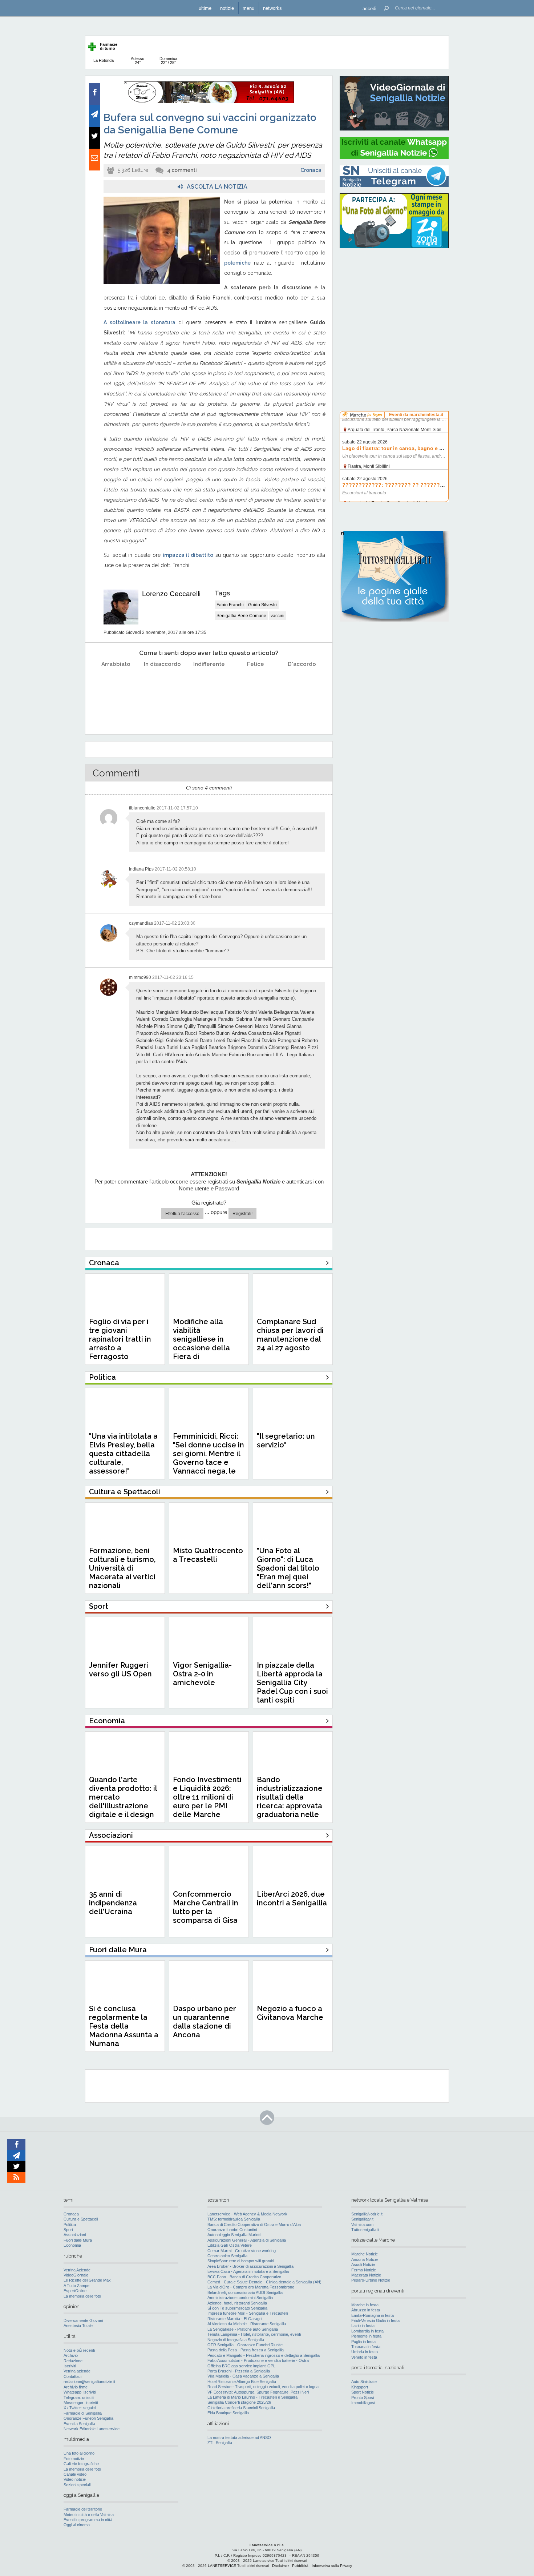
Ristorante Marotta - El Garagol (235, 2319)
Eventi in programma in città (88, 2520)
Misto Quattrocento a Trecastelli (208, 1555)
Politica (70, 2225)
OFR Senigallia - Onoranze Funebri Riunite (245, 2345)
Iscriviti (70, 2366)
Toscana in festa (366, 2347)
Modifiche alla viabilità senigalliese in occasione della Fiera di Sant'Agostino (201, 1343)
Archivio (71, 2355)
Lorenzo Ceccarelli (171, 594)
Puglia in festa (363, 2342)
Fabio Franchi (230, 605)
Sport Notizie (363, 2392)
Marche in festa (365, 2305)
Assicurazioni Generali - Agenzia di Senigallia (247, 2240)
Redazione (73, 2361)
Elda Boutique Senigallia (228, 2413)
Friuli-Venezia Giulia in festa (375, 2320)
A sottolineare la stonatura (139, 322)
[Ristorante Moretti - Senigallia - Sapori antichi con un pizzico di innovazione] (209, 102)
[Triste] (163, 682)
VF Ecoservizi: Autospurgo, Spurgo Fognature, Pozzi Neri (258, 2392)
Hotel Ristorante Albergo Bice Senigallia (242, 2382)
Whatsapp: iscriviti (80, 2392)
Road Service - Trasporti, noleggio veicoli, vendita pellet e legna (263, 2387)
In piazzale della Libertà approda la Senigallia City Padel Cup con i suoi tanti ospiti (292, 1683)
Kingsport (360, 2387)
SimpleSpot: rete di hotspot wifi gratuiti (240, 2261)
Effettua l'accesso (182, 1214)
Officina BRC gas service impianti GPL (241, 2366)
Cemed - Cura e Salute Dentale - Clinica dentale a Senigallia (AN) (264, 2282)
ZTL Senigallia (220, 2443)
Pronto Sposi (363, 2398)
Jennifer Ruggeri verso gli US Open (120, 1669)
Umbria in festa (365, 2352)
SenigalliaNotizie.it (367, 2214)
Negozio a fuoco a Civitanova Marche (290, 2013)
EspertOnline (75, 2291)
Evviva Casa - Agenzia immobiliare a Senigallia (248, 2271)
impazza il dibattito (188, 555)
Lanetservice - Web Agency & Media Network (247, 2214)
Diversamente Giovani (83, 2320)
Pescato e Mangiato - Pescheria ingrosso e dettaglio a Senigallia (264, 2355)
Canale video (75, 2474)
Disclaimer (280, 2566)
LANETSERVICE (222, 2566)
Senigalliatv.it (362, 2219)
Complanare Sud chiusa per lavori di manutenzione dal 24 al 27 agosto (290, 1335)
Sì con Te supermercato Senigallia (237, 2308)
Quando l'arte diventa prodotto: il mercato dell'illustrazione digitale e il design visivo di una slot (123, 1801)
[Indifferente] (209, 682)
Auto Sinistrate (364, 2382)
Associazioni (75, 2235)
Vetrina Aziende (77, 2270)
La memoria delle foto (82, 2296)
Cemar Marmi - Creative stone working (242, 2251)
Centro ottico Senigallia (227, 2256)
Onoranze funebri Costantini (232, 2230)
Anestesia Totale (78, 2326)
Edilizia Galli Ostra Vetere (230, 2245)
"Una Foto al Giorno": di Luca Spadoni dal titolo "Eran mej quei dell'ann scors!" (288, 1568)
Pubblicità (300, 2566)
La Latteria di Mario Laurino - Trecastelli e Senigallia (252, 2397)
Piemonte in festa (366, 2336)
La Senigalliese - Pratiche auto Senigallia (243, 2329)
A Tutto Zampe (76, 2286)
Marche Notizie (365, 2254)
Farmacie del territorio (83, 2509)
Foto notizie (74, 2459)
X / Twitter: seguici (80, 2408)
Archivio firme (76, 2387)
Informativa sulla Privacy (332, 2566)
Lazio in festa (363, 2326)
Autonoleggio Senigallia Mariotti (234, 2235)
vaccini (278, 616)
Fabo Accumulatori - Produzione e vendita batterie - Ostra (258, 2360)
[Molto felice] (302, 682)
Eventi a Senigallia (79, 2424)
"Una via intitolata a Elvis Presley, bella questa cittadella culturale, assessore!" (123, 1454)
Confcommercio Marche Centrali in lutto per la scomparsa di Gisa (206, 1907)
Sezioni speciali (77, 2485)
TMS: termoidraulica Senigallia (234, 2219)
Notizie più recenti (79, 2350)
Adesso (137, 61)
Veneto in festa (364, 2357)
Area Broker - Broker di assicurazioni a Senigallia (250, 2266)
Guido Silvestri (262, 605)
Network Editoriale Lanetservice (92, 2429)
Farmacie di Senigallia (83, 2413)
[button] (369, 8)
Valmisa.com (362, 2225)
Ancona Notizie (365, 2259)
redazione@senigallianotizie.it (89, 2382)
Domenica (168, 61)
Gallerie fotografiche (81, 2464)
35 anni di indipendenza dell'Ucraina (113, 1903)
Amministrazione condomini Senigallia (240, 2298)
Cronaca (311, 170)
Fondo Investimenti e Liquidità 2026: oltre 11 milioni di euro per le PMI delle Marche (207, 1797)
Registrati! (242, 1214)
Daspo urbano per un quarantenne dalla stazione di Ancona (205, 2022)
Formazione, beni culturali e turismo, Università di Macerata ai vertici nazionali (122, 1568)
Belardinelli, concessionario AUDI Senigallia (245, 2292)
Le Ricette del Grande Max (87, 2280)
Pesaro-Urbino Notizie (371, 2280)
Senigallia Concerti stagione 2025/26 (239, 2402)
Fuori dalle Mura (78, 2240)
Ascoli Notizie (363, 2264)
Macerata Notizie (366, 2275)
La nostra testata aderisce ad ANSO (239, 2438)
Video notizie (75, 2479)
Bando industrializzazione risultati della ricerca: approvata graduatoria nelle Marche (290, 1801)
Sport (68, 2230)
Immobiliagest (363, 2403)
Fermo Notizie (364, 2270)
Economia (72, 2245)
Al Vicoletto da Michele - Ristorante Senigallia (247, 2324)
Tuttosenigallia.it (365, 2230)
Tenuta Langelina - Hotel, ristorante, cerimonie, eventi (254, 2334)
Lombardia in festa (367, 2331)
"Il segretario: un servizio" (286, 1440)
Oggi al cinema (77, 2525)
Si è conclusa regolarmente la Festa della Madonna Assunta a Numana (124, 2026)
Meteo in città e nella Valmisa (89, 2515)
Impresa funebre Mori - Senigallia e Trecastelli (248, 2313)
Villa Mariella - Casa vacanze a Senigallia (243, 2376)
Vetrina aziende (77, 2371)
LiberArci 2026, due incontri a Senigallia (292, 1898)
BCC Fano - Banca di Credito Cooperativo (244, 2277)
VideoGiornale (76, 2275)
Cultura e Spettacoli (81, 2219)
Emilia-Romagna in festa (373, 2315)
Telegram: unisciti (79, 2398)
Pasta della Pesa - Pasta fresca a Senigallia (246, 2350)
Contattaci (72, 2376)
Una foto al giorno (79, 2453)
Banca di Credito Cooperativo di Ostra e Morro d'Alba (254, 2225)
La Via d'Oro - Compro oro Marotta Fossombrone (251, 2287)
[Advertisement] (394, 300)
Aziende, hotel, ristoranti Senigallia (237, 2303)
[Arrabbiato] (116, 682)
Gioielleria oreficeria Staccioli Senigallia (241, 2408)
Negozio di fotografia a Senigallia (236, 2340)
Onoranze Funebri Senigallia (88, 2418)
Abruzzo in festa (366, 2310)
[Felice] (256, 682)
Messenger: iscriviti (81, 2403)
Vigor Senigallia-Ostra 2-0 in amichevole (202, 1674)
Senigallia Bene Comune (241, 616)
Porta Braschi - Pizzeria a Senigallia (239, 2371)
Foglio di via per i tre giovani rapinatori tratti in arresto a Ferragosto (120, 1339)
